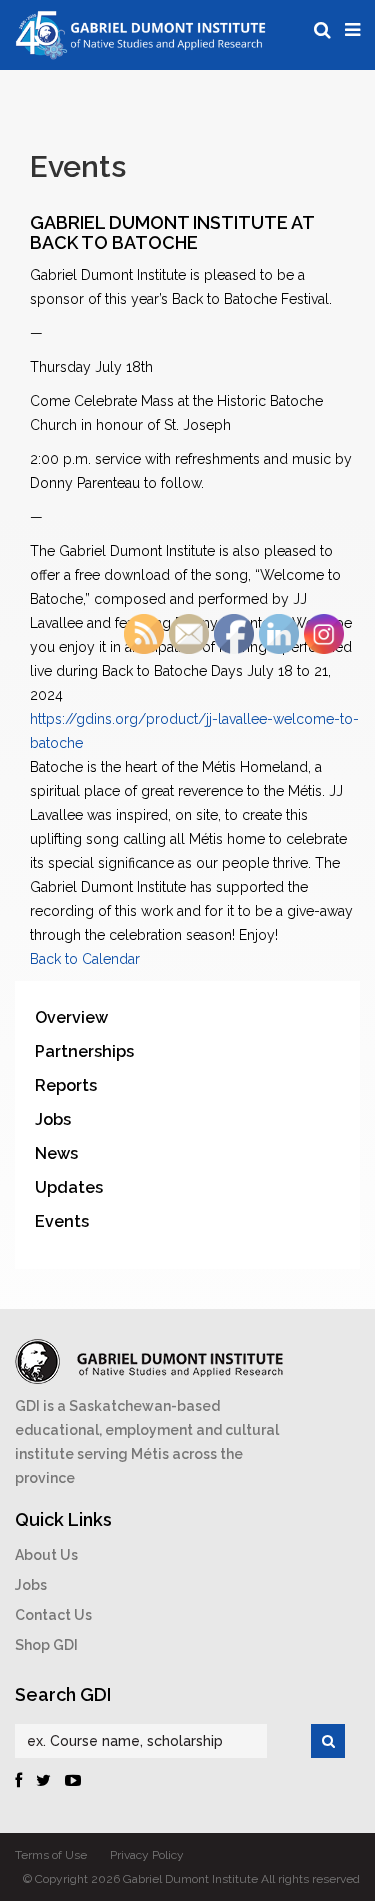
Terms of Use (51, 1855)
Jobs (31, 1585)
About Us (46, 1555)
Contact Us (53, 1615)
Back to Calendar (85, 959)
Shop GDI (46, 1645)
